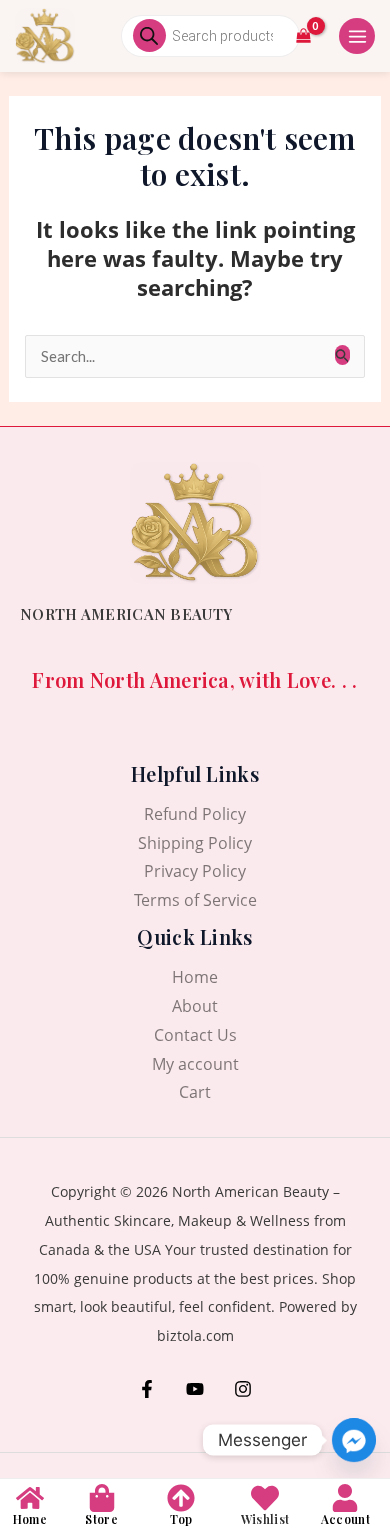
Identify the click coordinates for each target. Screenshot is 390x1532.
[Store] (102, 1498)
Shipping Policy (195, 843)
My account (195, 1064)
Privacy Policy (195, 871)
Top (181, 1519)
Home (195, 977)
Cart (195, 1092)
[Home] (30, 1498)
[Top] (181, 1498)
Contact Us (195, 1035)
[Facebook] (147, 1389)
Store (101, 1519)
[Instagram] (243, 1389)
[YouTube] (195, 1389)
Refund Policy (195, 814)
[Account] (345, 1498)
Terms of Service (195, 900)
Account (345, 1519)
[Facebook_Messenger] (354, 1440)
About (195, 1006)
